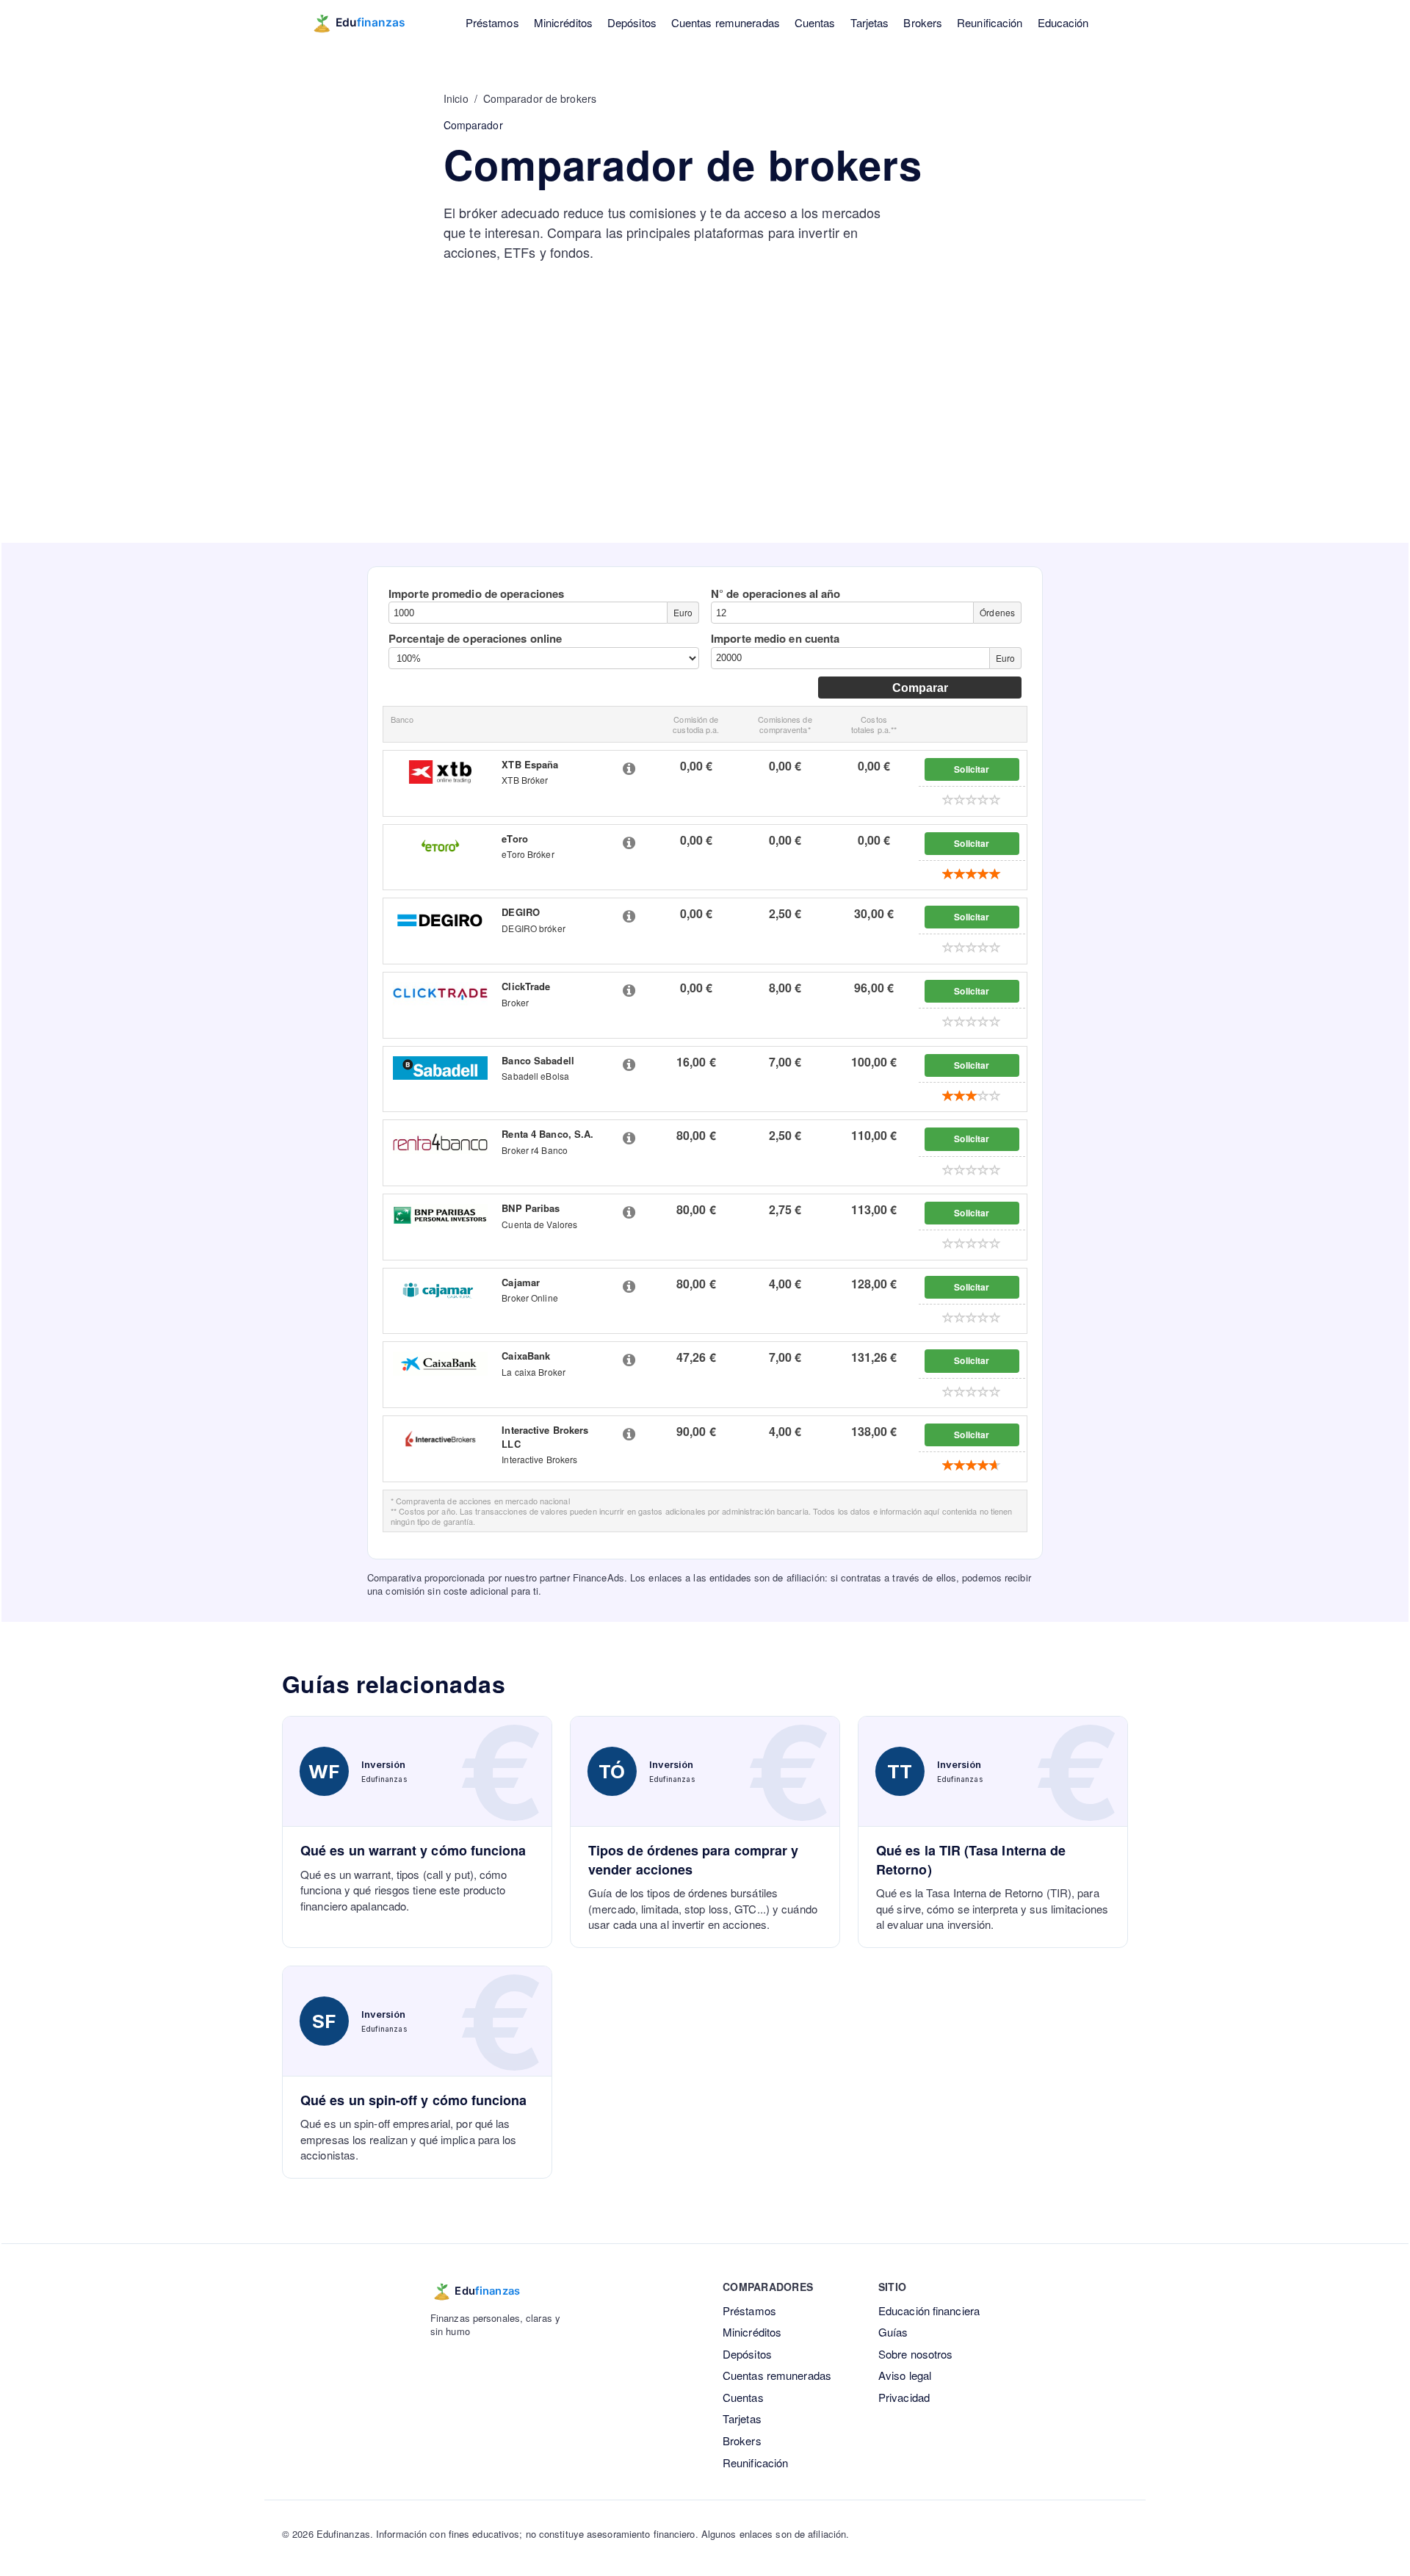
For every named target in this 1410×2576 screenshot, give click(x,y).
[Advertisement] (705, 433)
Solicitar (972, 769)
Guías (893, 2332)
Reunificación (990, 22)
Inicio (456, 98)
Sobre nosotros (915, 2354)
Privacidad (904, 2397)
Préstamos (492, 22)
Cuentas (815, 22)
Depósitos (632, 22)
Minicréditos (563, 22)
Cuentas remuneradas (726, 22)
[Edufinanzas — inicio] (368, 23)
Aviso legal (905, 2375)
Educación (1063, 22)
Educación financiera (929, 2310)
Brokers (923, 22)
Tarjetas (870, 22)
